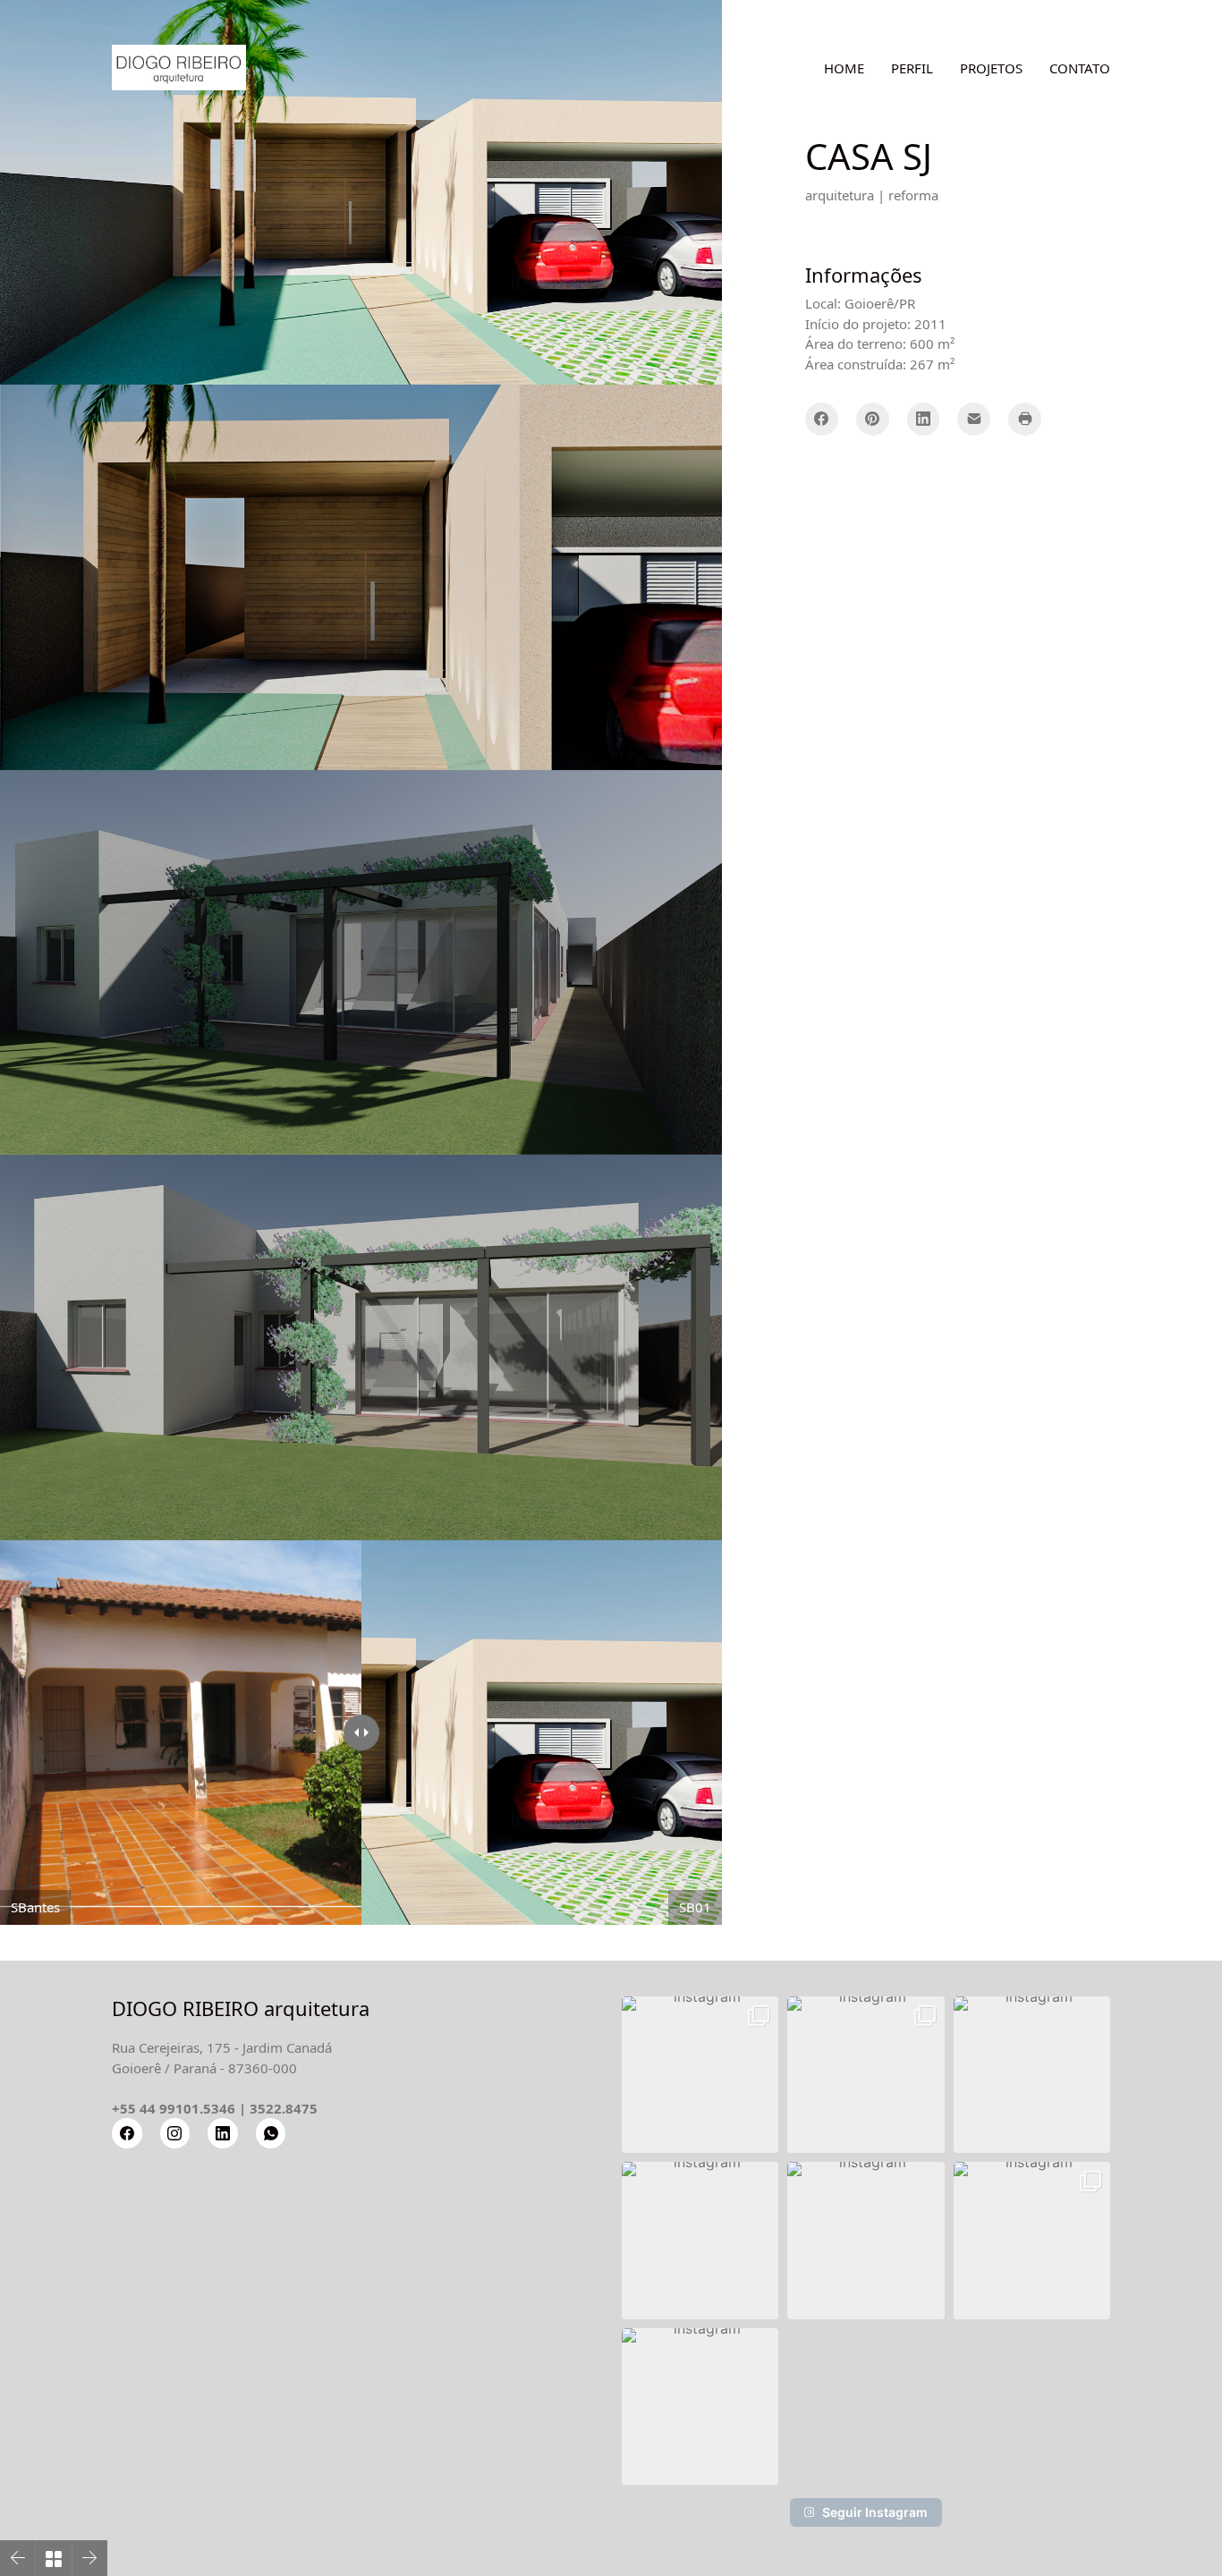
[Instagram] (175, 2133)
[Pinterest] (873, 419)
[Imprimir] (1025, 419)
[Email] (974, 419)
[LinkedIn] (924, 419)
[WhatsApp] (271, 2133)
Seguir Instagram (875, 2512)
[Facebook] (822, 419)
